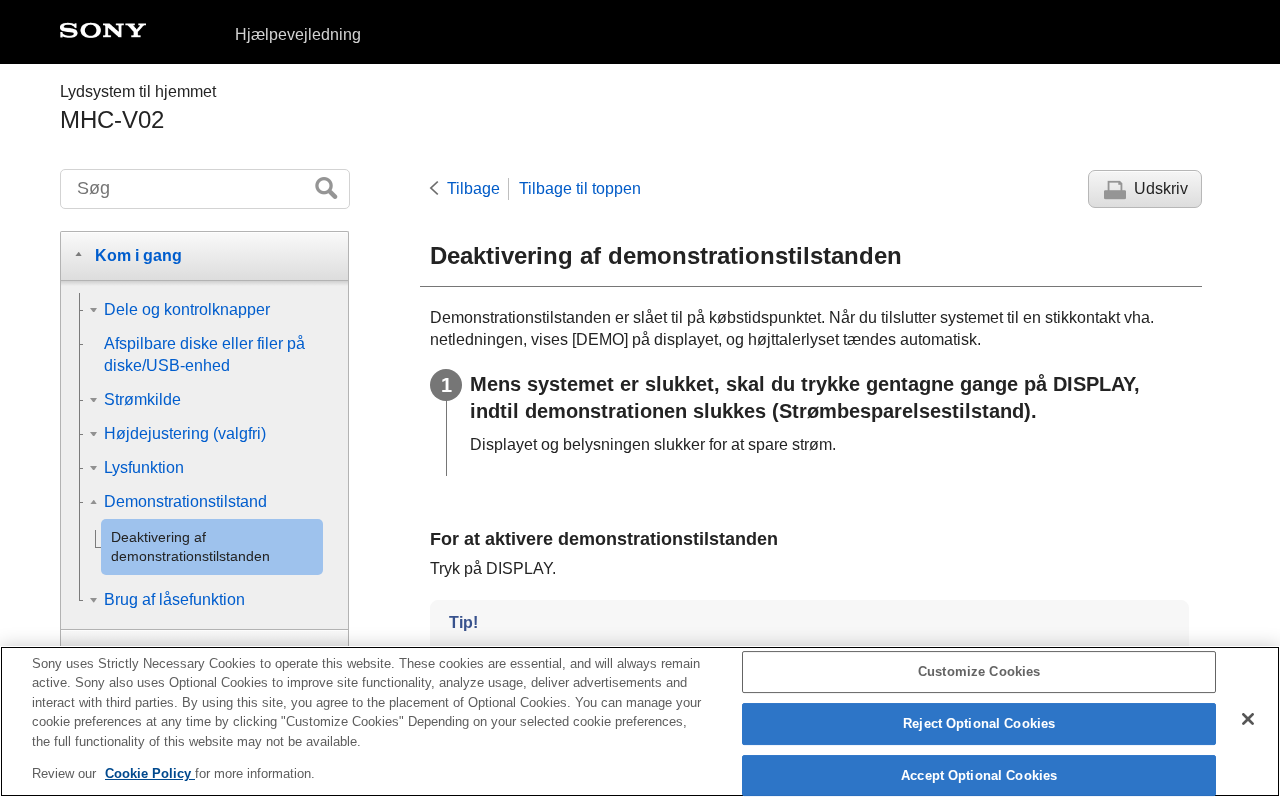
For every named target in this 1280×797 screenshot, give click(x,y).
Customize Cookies (979, 672)
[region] (640, 721)
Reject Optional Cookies (979, 723)
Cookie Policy (150, 773)
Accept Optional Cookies (979, 775)
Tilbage (473, 188)
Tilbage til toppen (580, 188)
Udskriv (1161, 188)
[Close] (1248, 719)
